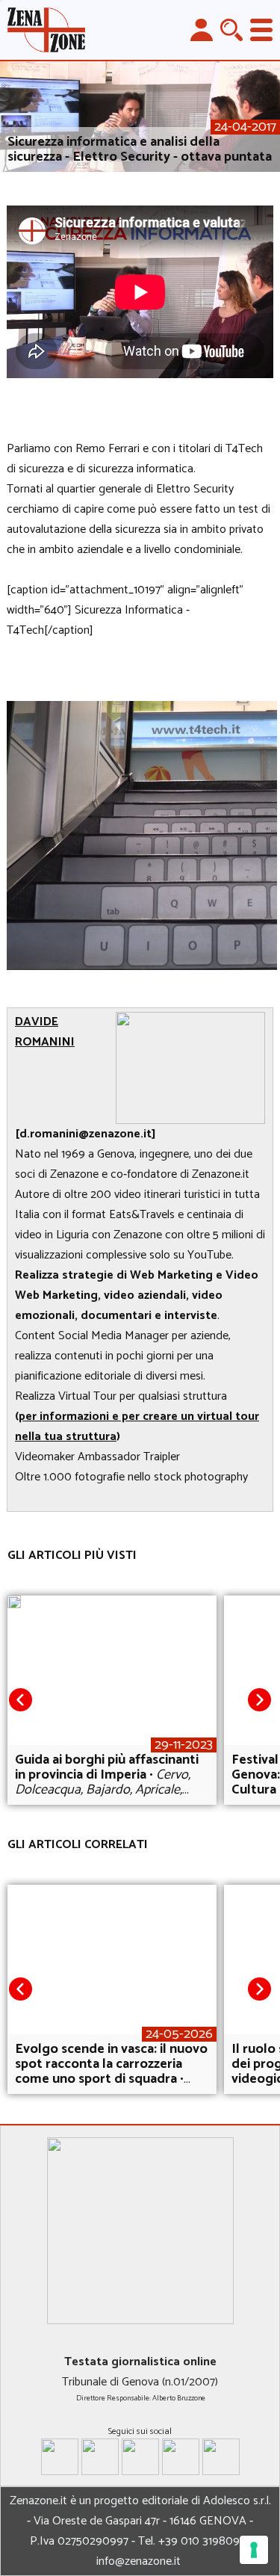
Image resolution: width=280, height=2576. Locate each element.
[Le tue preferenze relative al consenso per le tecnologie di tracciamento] (254, 2550)
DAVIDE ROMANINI (45, 1032)
